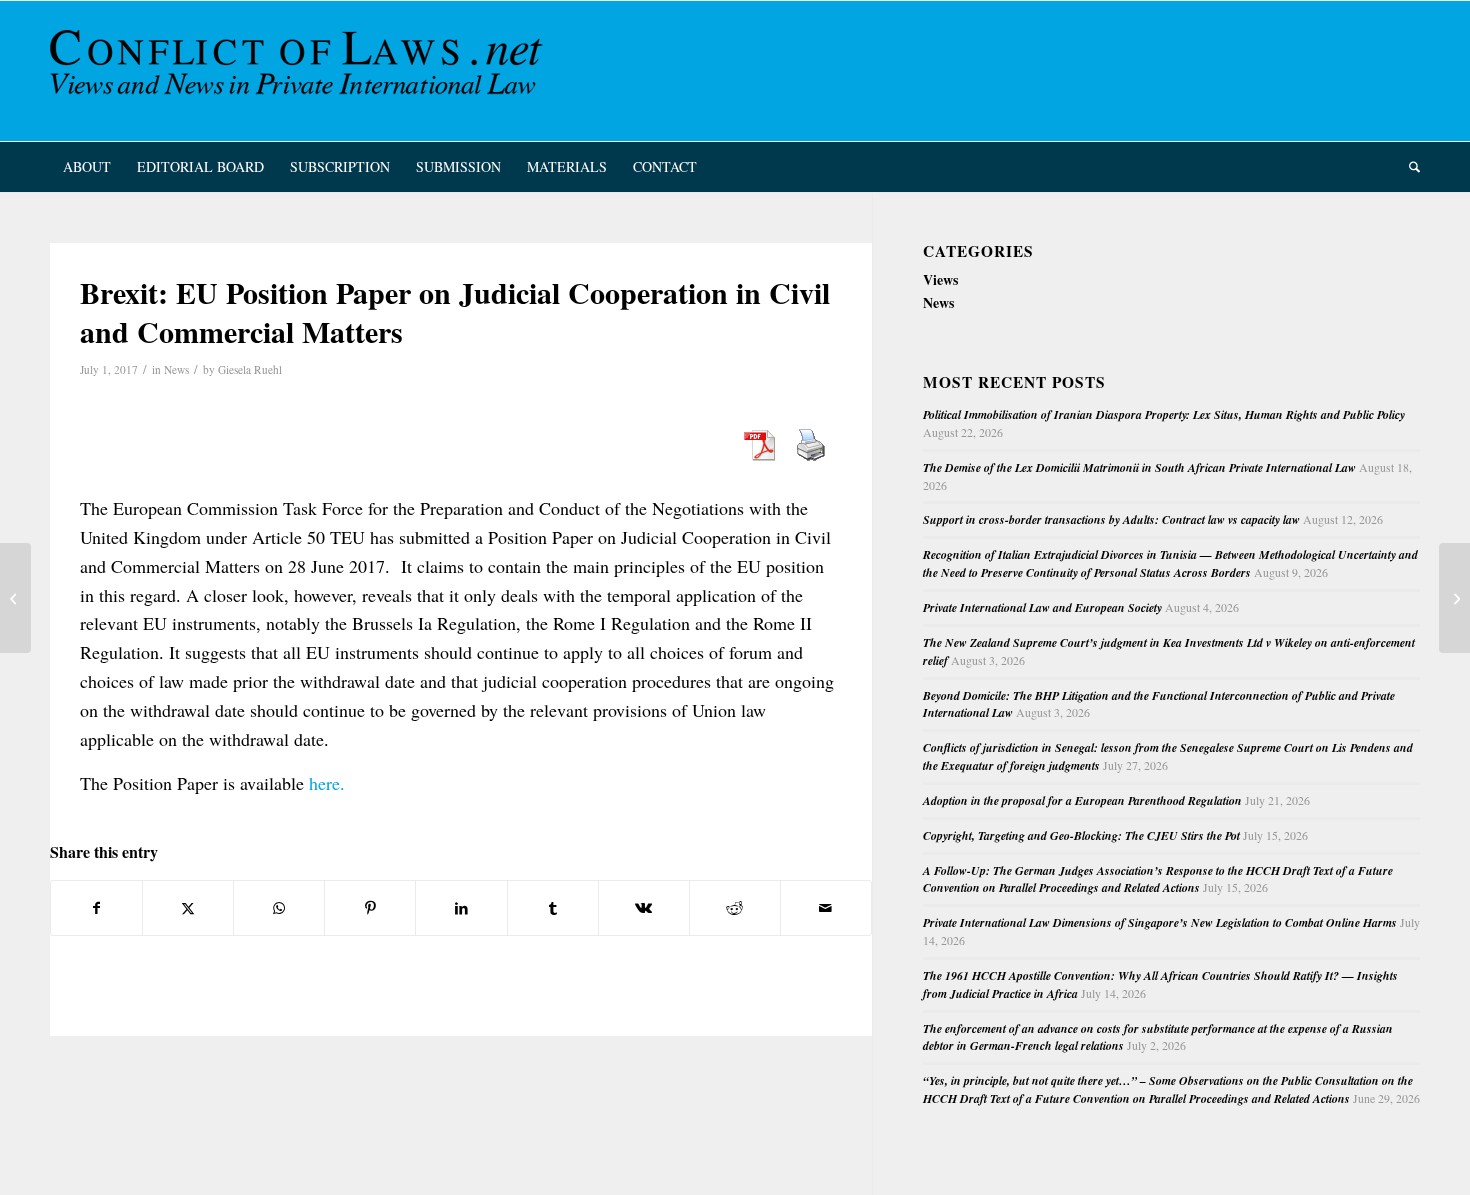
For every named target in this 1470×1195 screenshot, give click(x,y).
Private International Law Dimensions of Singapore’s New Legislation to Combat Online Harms (1160, 922)
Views (940, 279)
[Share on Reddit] (735, 908)
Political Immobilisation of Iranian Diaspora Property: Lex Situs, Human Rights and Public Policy (1164, 414)
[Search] (1408, 167)
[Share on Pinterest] (370, 908)
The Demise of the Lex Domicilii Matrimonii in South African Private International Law (1139, 467)
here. (327, 783)
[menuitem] (87, 167)
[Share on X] (188, 908)
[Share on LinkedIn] (461, 908)
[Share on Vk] (644, 908)
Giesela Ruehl (250, 369)
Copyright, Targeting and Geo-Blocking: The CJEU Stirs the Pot (1081, 835)
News (176, 369)
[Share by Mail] (826, 908)
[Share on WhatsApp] (279, 908)
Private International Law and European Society (1042, 607)
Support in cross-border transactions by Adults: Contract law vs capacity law (1111, 519)
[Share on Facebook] (96, 908)
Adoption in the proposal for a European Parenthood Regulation (1082, 800)
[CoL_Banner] (300, 71)
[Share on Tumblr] (553, 908)
